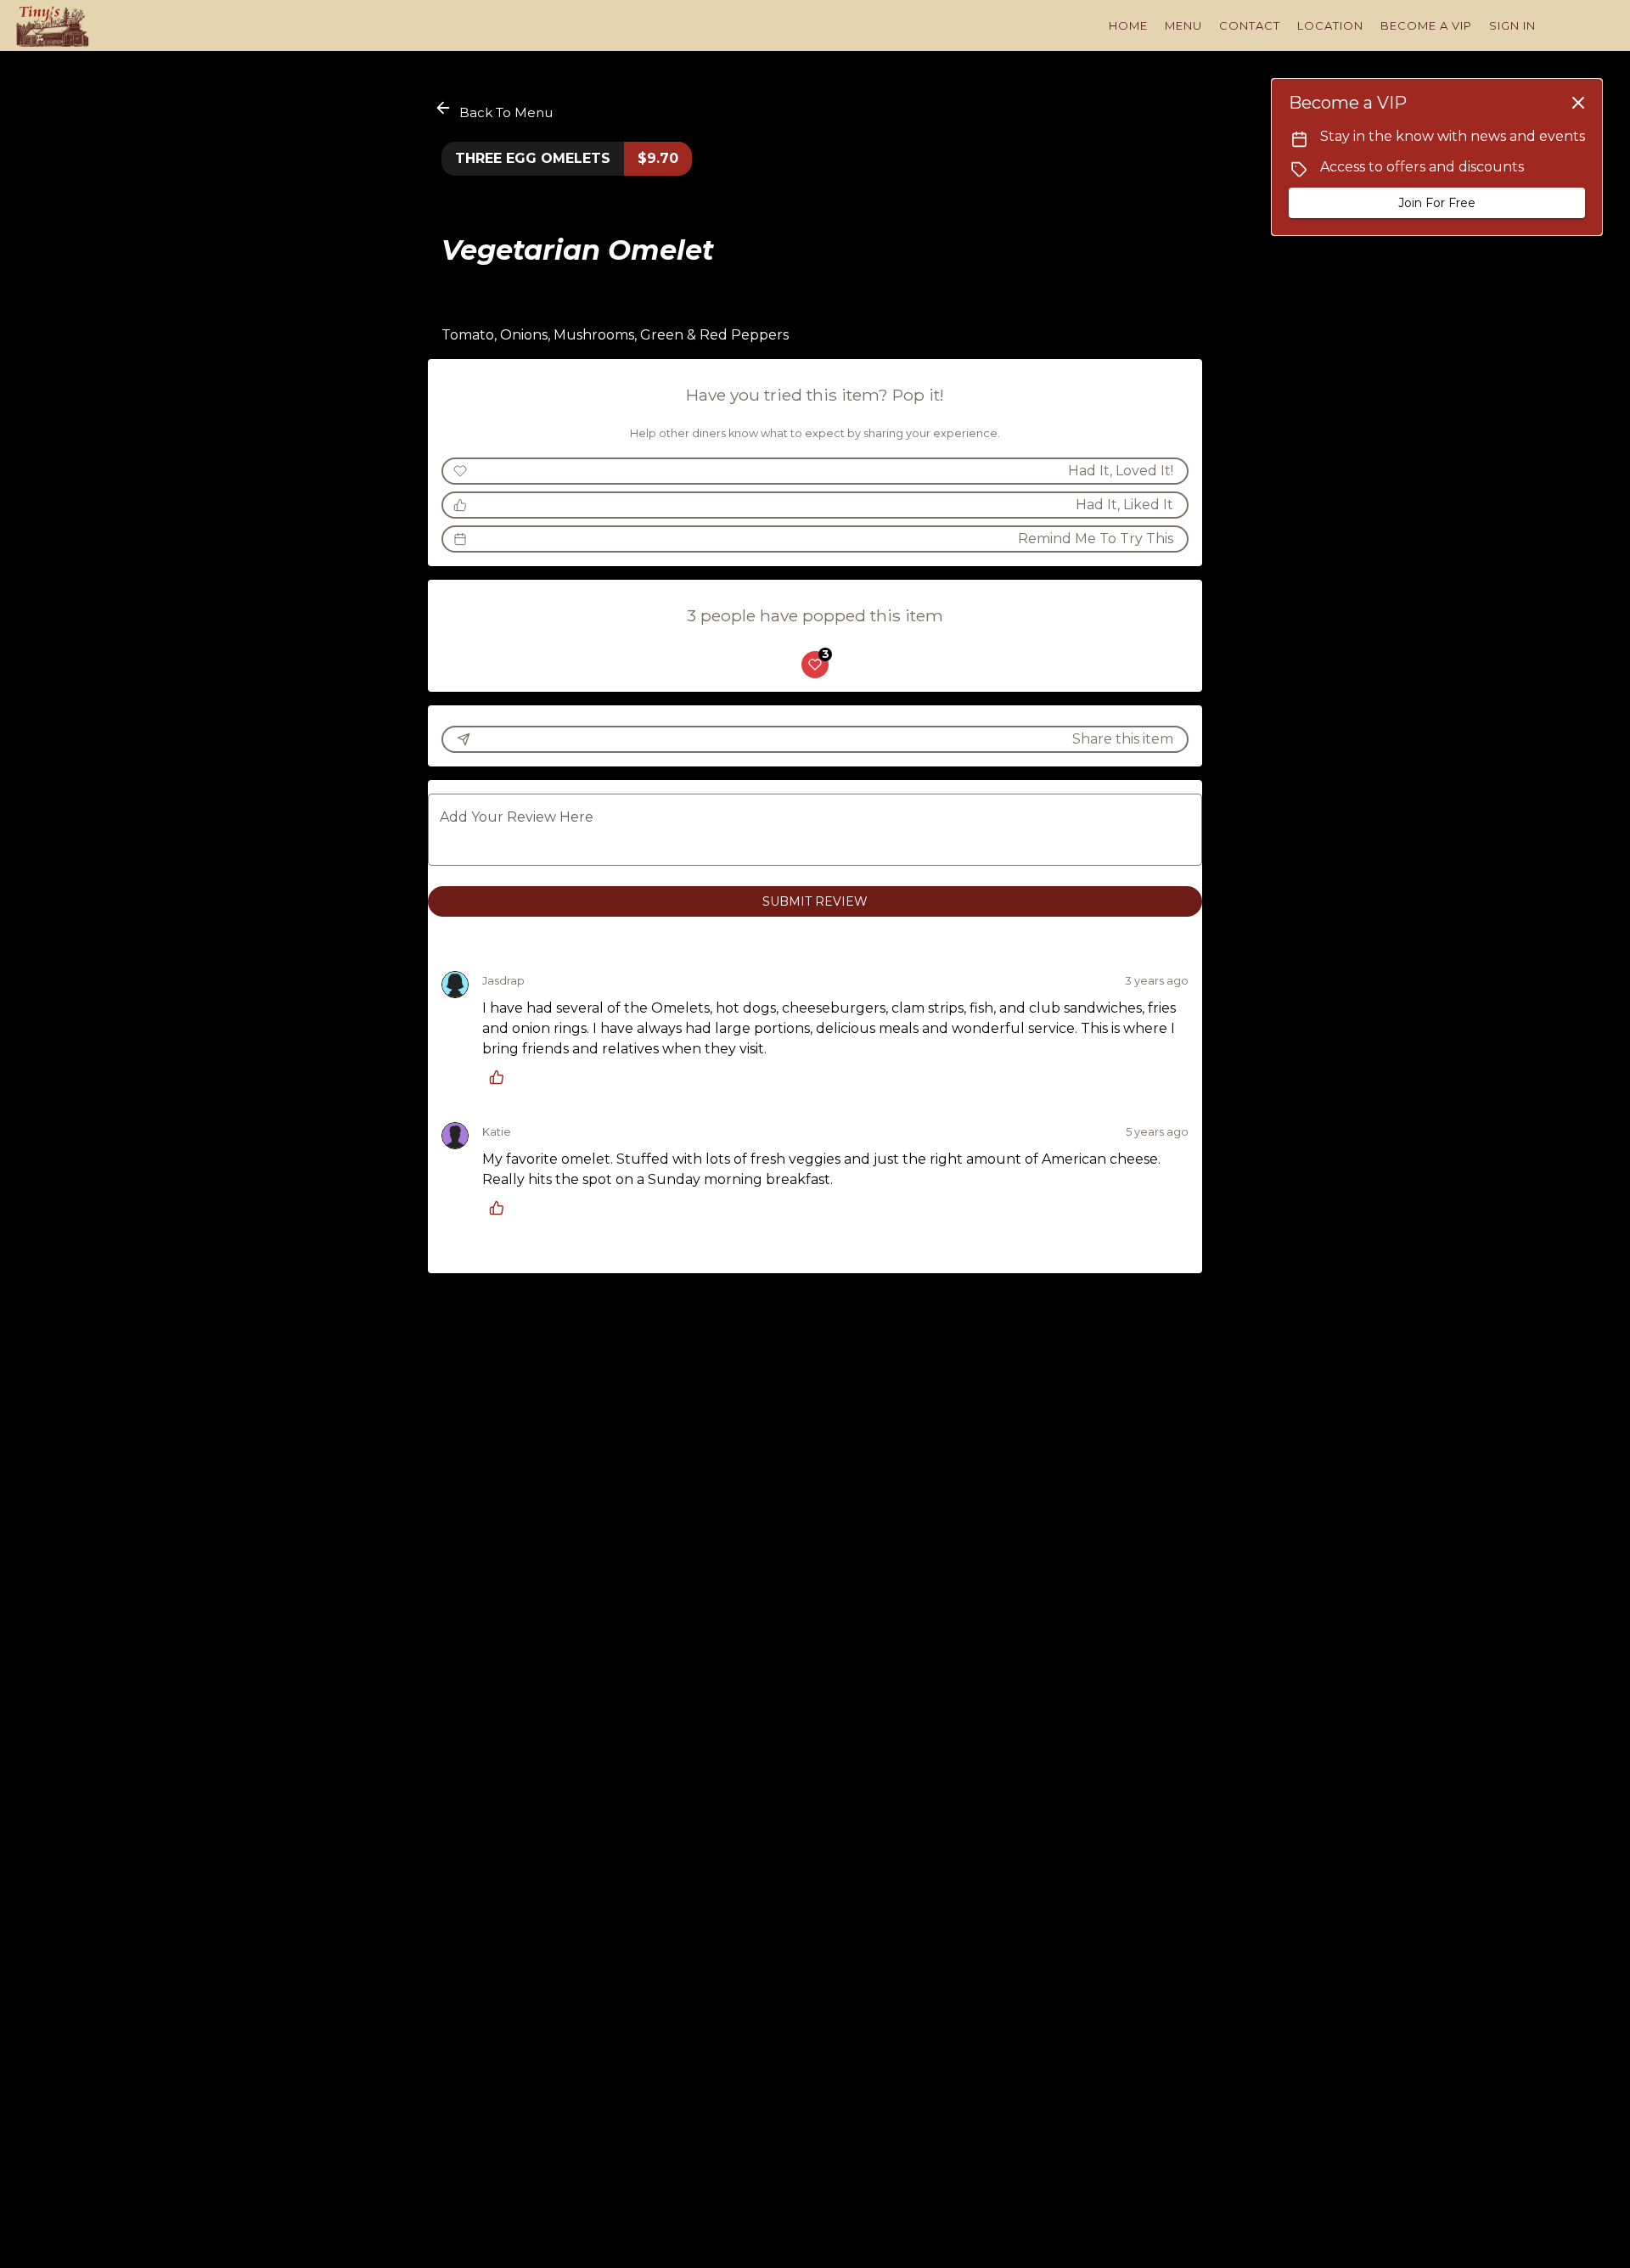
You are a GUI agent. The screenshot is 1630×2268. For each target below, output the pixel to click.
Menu (1183, 25)
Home (1128, 25)
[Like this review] (501, 1077)
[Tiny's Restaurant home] (90, 25)
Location (1330, 25)
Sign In (1512, 25)
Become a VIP (1426, 25)
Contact (1250, 25)
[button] (495, 110)
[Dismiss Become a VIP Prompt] (1578, 103)
